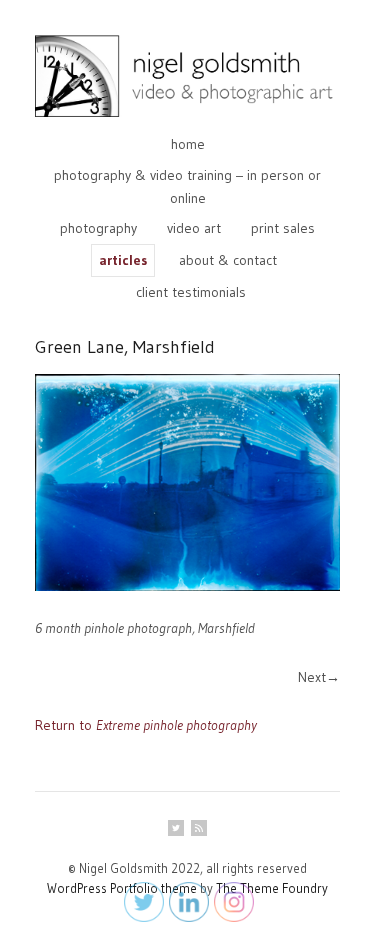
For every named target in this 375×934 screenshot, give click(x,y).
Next (312, 677)
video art (194, 228)
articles (123, 260)
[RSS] (199, 828)
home (188, 144)
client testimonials (191, 292)
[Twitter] (176, 828)
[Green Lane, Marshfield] (187, 482)
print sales (283, 228)
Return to (146, 725)
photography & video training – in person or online (187, 186)
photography (98, 228)
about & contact (228, 260)
